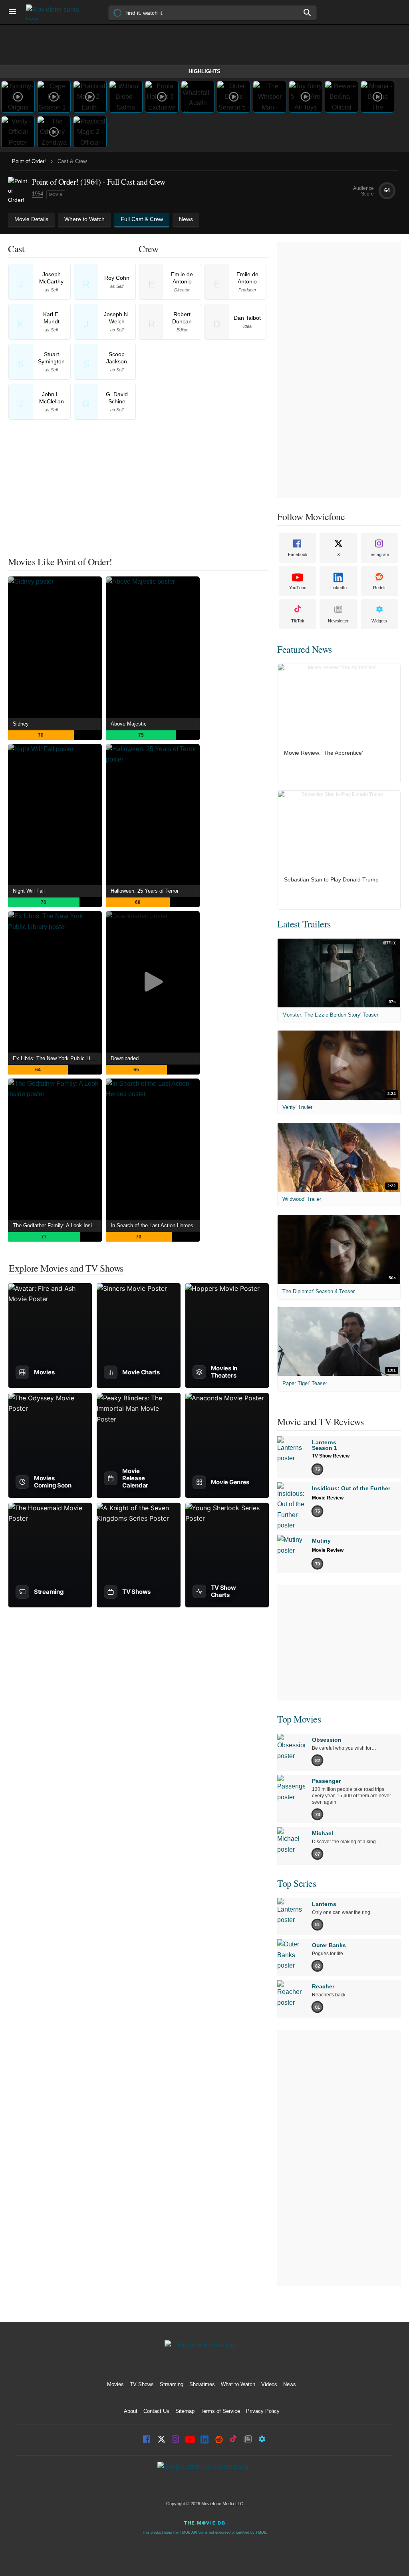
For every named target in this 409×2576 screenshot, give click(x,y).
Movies (115, 2384)
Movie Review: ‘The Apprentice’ (324, 753)
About (131, 2411)
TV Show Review (331, 1456)
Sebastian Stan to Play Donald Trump (331, 879)
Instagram (379, 554)
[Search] (308, 12)
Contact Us (156, 2411)
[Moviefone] (56, 12)
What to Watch (238, 2384)
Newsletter (338, 621)
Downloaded (125, 1058)
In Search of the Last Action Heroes (152, 1225)
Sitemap (185, 2411)
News (290, 2384)
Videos (269, 2384)
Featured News (305, 649)
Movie (56, 194)
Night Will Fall (29, 891)
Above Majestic (129, 724)
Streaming (172, 2384)
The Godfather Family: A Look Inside (55, 1225)
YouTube (298, 588)
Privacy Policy (263, 2411)
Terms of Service (220, 2411)
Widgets (379, 621)
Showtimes (202, 2384)
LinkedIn (339, 588)
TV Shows (142, 2384)
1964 (38, 194)
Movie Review (328, 1498)
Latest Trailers (304, 924)
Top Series (297, 1883)
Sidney (21, 724)
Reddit (379, 588)
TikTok (298, 621)
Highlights (204, 71)
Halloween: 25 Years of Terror (145, 891)
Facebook (298, 554)
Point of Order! (29, 161)
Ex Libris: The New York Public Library (57, 1058)
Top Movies (299, 1719)
